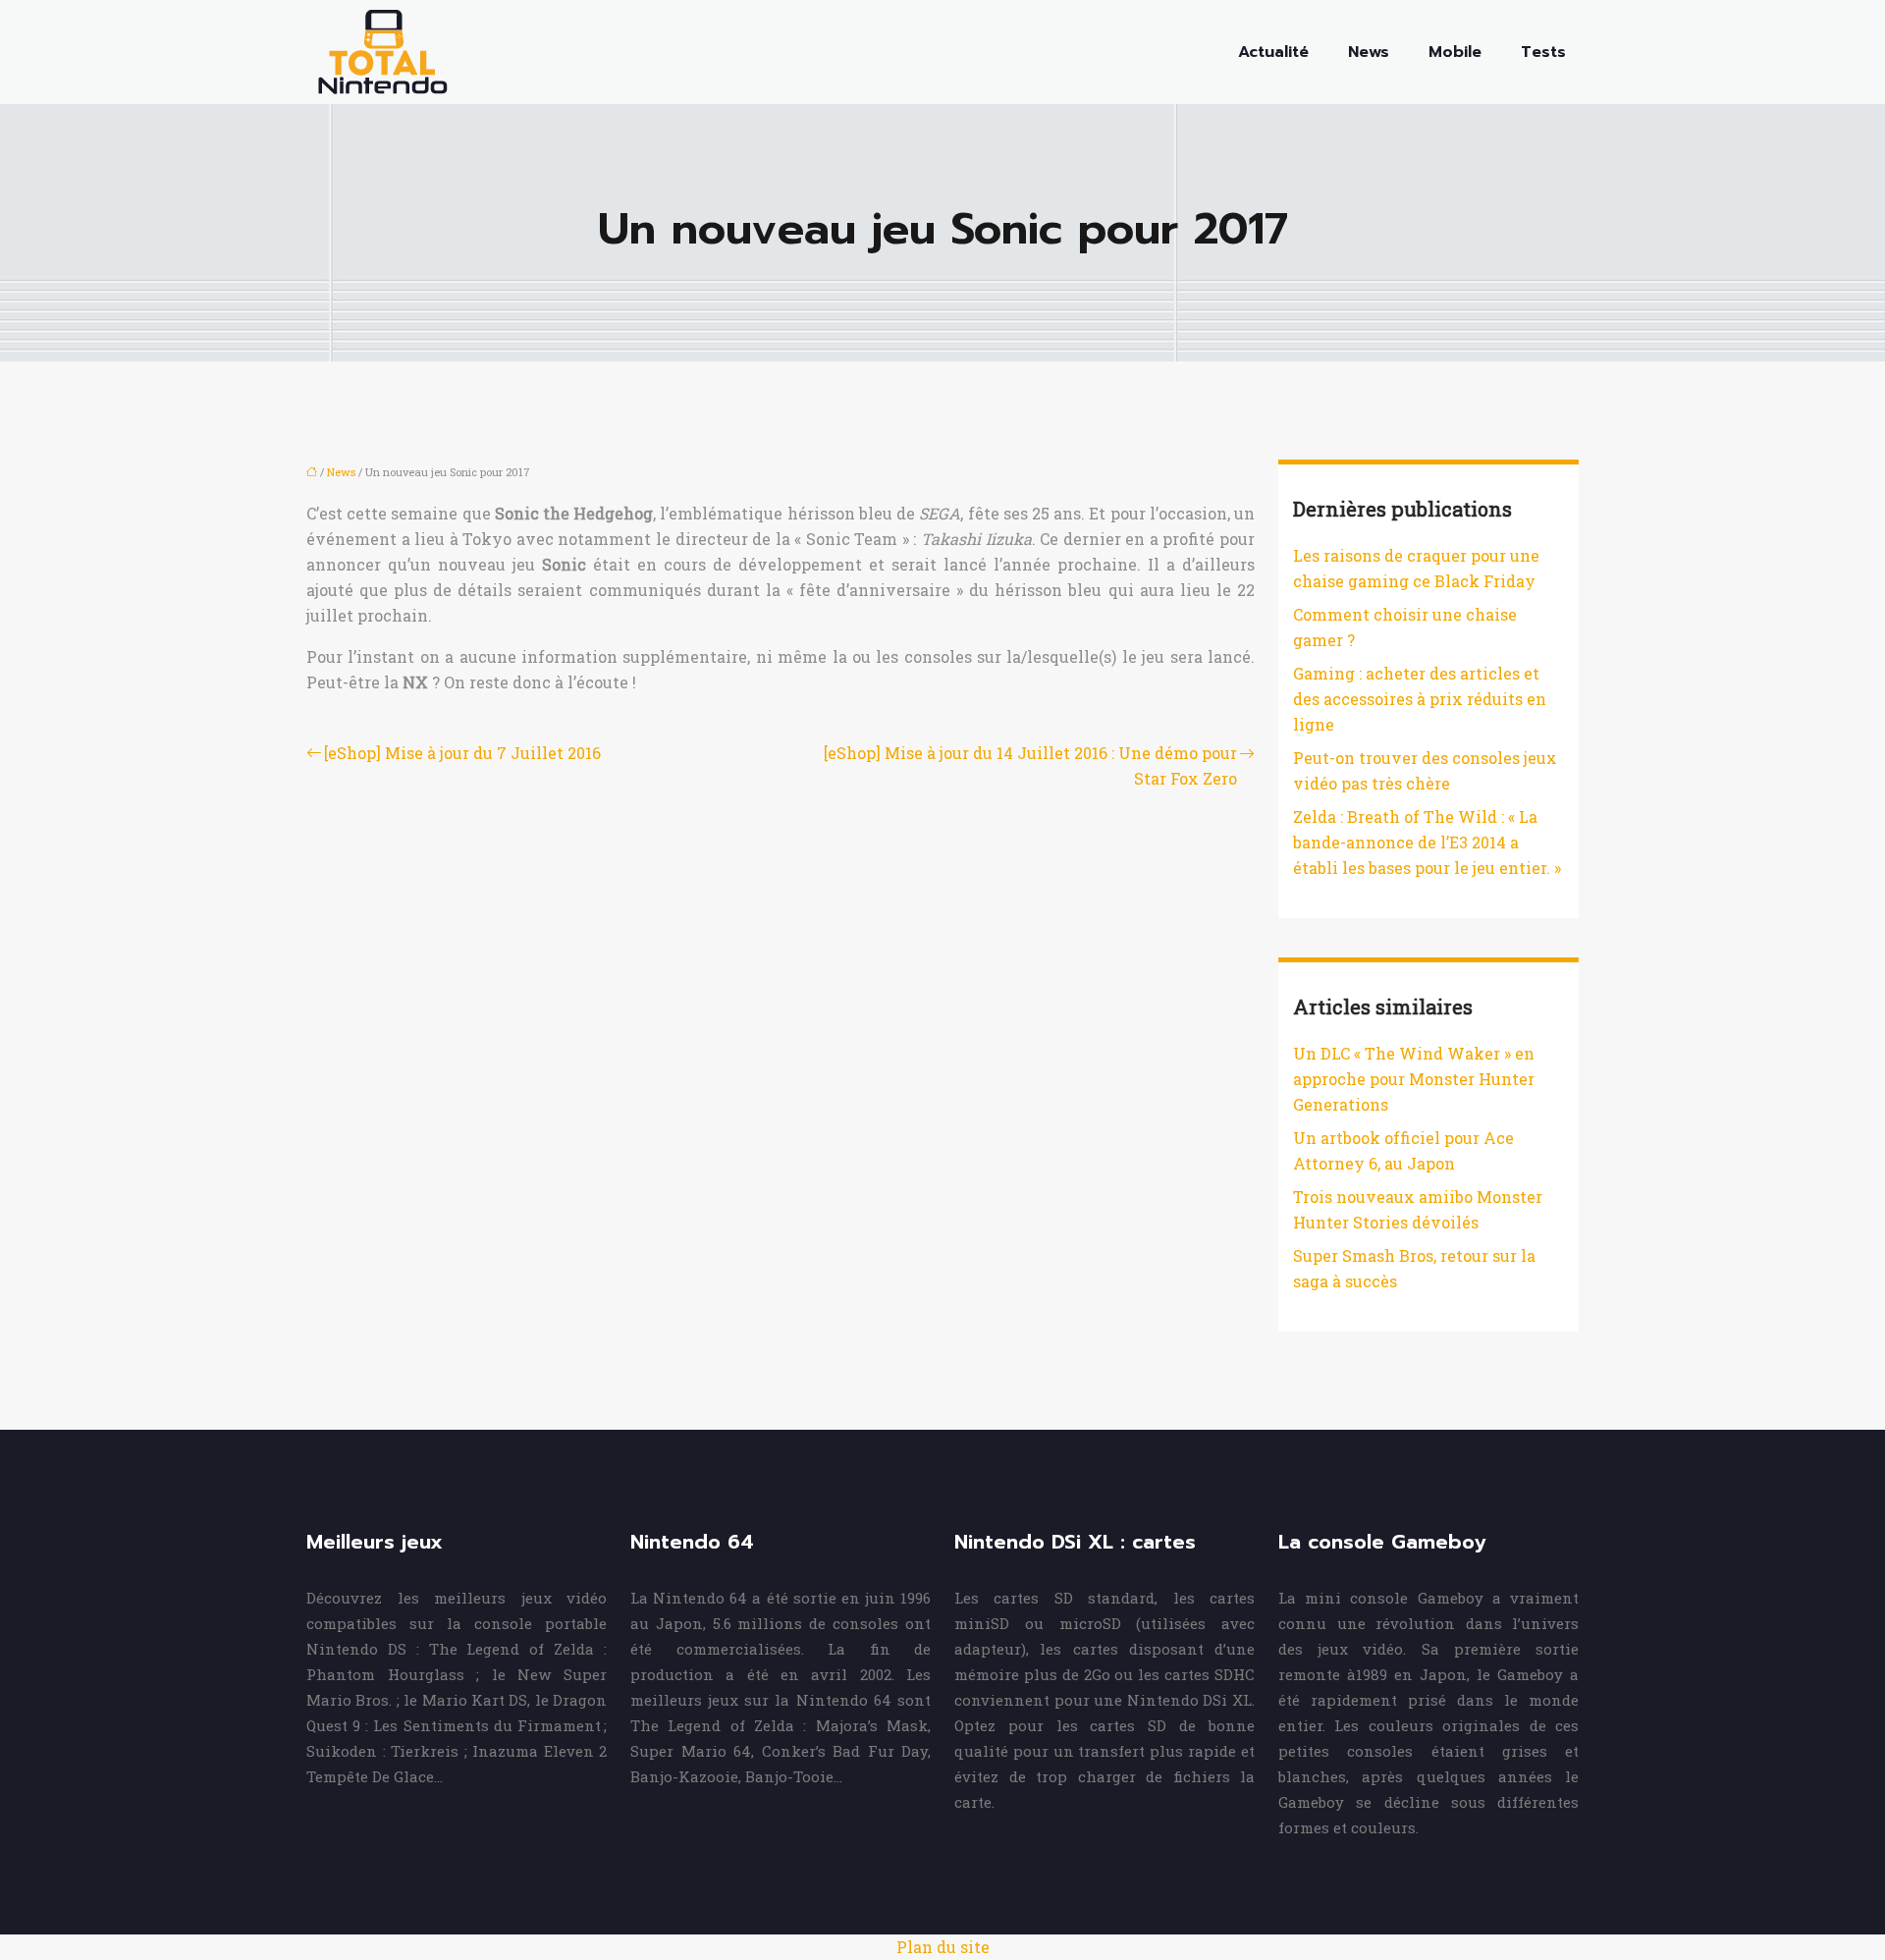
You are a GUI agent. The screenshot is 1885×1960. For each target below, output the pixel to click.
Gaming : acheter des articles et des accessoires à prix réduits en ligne (1420, 699)
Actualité (1273, 52)
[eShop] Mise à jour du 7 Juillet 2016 (462, 753)
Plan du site (943, 1947)
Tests (1543, 52)
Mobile (1455, 52)
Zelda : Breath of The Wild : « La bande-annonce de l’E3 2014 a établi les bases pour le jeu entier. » (1427, 842)
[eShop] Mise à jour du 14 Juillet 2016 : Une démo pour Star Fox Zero (1030, 765)
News (1369, 52)
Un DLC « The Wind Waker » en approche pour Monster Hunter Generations (1414, 1079)
